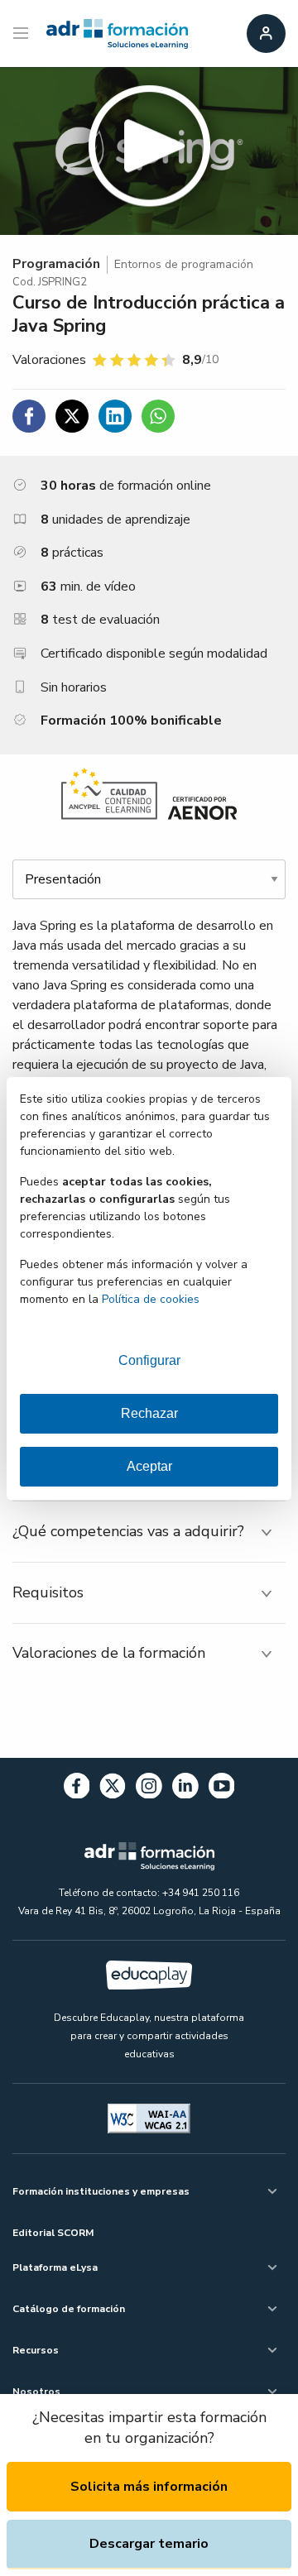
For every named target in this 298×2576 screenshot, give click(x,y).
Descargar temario (149, 2544)
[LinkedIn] (185, 1789)
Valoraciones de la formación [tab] (109, 1653)
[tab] (149, 1532)
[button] (149, 151)
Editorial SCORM (53, 2233)
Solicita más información (149, 2487)
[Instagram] (149, 1789)
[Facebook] (77, 1789)
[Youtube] (222, 1789)
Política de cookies (151, 1299)
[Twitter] (113, 1789)
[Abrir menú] (23, 34)
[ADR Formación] (117, 34)
